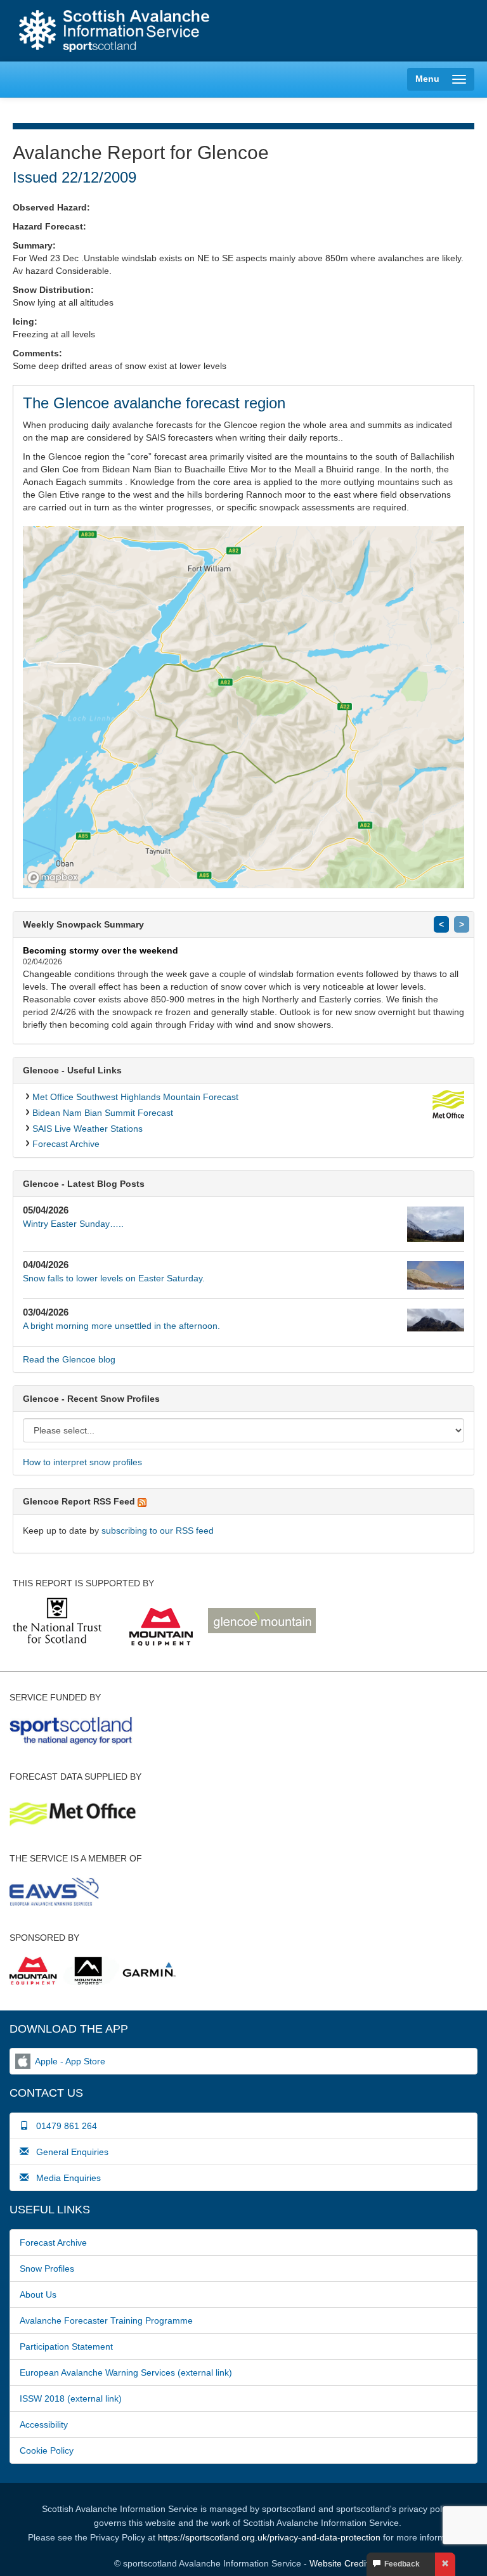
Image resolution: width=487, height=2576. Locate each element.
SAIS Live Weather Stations (88, 1129)
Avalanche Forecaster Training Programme (106, 2320)
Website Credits (341, 2563)
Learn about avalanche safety (420, 32)
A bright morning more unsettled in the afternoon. (121, 1326)
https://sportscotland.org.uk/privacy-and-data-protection (269, 2537)
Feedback (400, 2564)
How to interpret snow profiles (82, 1462)
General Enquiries (68, 2152)
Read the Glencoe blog (69, 1359)
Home (114, 31)
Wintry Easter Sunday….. (73, 1224)
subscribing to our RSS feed (158, 1531)
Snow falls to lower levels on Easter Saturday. (114, 1278)
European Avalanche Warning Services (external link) (126, 2372)
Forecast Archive (66, 1144)
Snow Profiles (47, 2269)
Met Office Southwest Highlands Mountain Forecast (135, 1097)
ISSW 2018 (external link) (71, 2398)
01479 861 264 (63, 2126)
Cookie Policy (47, 2450)
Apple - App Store (70, 2061)
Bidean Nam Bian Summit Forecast (103, 1113)
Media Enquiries (65, 2178)
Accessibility (44, 2424)
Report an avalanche (313, 32)
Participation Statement (66, 2346)
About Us (38, 2294)
